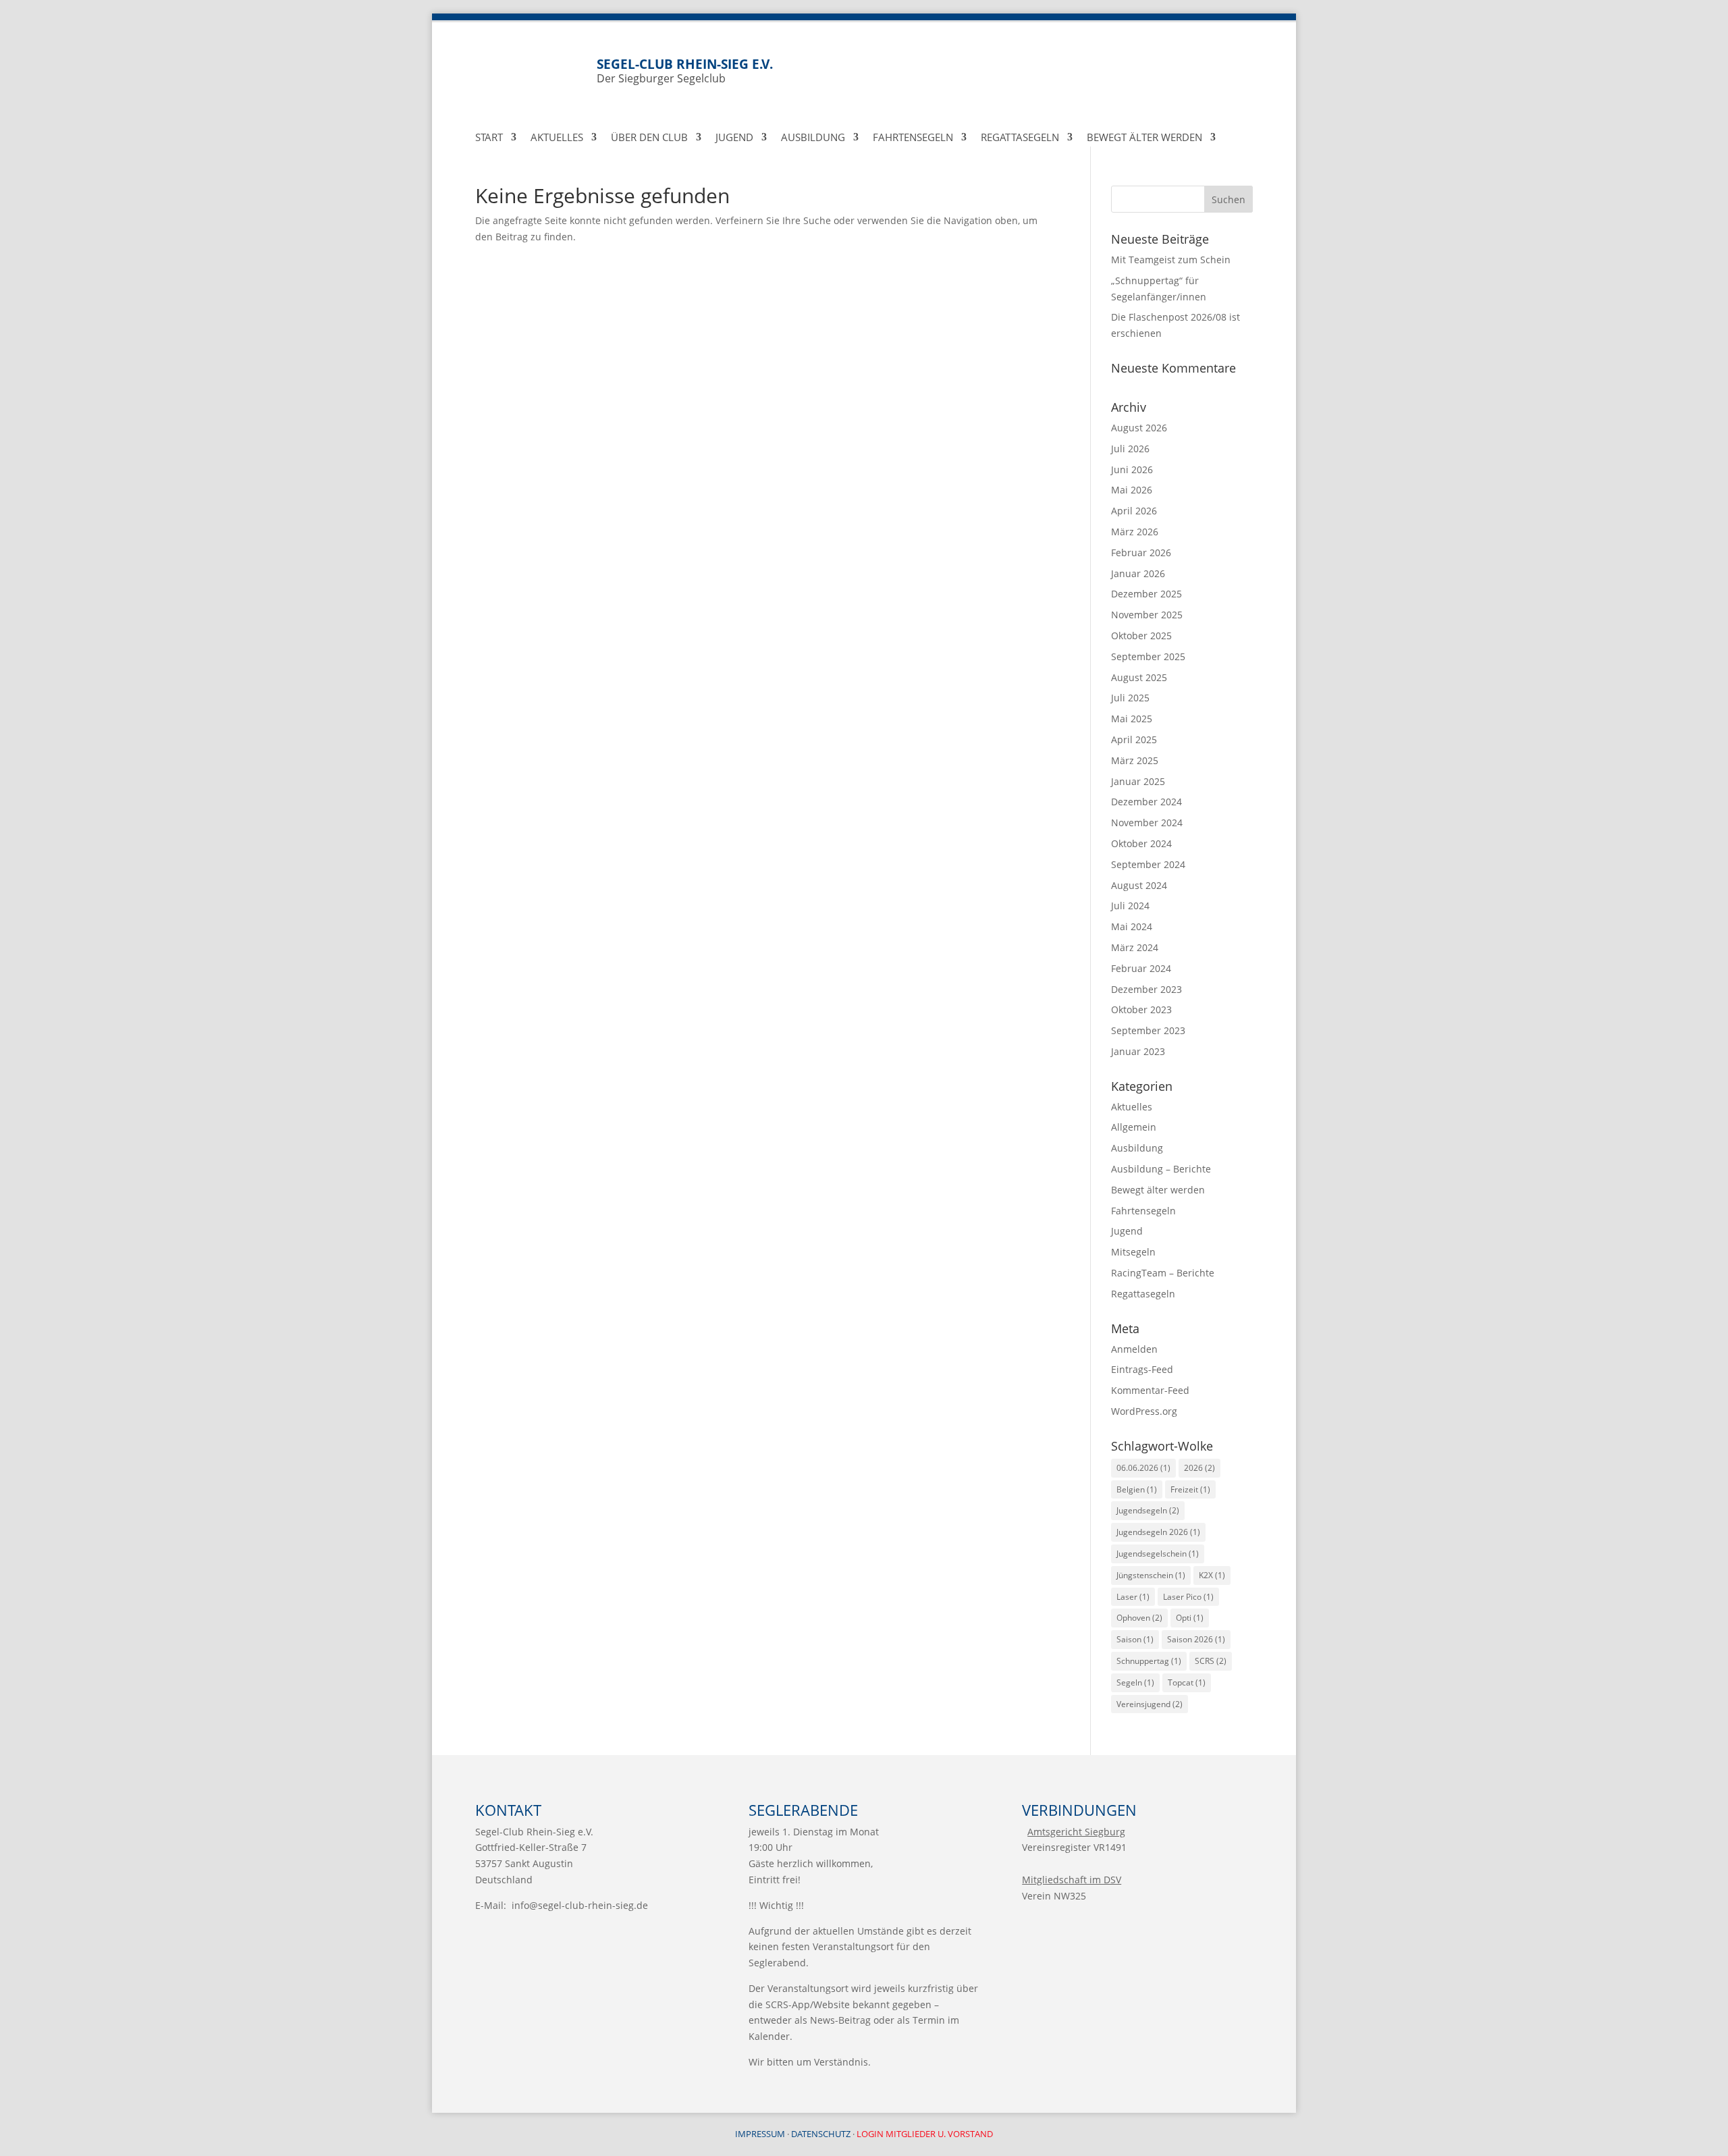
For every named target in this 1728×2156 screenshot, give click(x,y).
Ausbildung (813, 138)
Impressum (760, 2134)
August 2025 (1139, 677)
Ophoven (1139, 1618)
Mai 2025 (1132, 719)
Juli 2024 (1130, 906)
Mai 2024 (1132, 926)
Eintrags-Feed (1142, 1369)
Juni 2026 (1132, 469)
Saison (1135, 1639)
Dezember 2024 (1146, 802)
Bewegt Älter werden (1144, 138)
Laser (1133, 1597)
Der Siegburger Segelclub (685, 71)
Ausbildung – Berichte (1161, 1169)
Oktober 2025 (1141, 636)
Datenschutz (821, 2134)
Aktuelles (557, 138)
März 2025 (1135, 760)
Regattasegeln (1020, 138)
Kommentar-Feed (1150, 1390)
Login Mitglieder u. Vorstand (925, 2134)
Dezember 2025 (1146, 594)
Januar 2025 (1138, 781)
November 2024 (1147, 823)
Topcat (1187, 1682)
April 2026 (1134, 511)
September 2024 (1148, 864)
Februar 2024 (1141, 968)
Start (489, 138)
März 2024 (1135, 947)
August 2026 (1139, 428)
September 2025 (1148, 656)
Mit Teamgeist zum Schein (1171, 260)
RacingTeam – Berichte (1163, 1273)
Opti (1190, 1618)
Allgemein (1134, 1127)
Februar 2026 (1141, 553)
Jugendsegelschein (1158, 1554)
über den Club (649, 138)
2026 (1199, 1468)
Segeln (1135, 1682)
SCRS (1211, 1661)
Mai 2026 (1132, 490)
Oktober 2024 (1141, 843)
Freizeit (1190, 1489)
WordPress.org (1144, 1411)
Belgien (1137, 1489)
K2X (1212, 1575)
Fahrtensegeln (913, 138)
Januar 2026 (1138, 573)
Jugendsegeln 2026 (1158, 1532)
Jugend (734, 138)
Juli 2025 (1130, 698)
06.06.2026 (1143, 1468)
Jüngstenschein (1151, 1575)
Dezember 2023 (1146, 989)
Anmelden (1134, 1349)
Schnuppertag (1149, 1661)
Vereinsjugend (1150, 1704)
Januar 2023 (1138, 1051)
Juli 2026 (1130, 449)
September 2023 (1148, 1030)
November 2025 (1147, 615)
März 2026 (1135, 532)
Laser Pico (1188, 1597)
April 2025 (1134, 739)
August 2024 (1139, 885)
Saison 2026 (1196, 1639)
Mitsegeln (1133, 1252)
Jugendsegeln (1148, 1510)
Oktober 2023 (1141, 1009)
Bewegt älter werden (1158, 1190)
